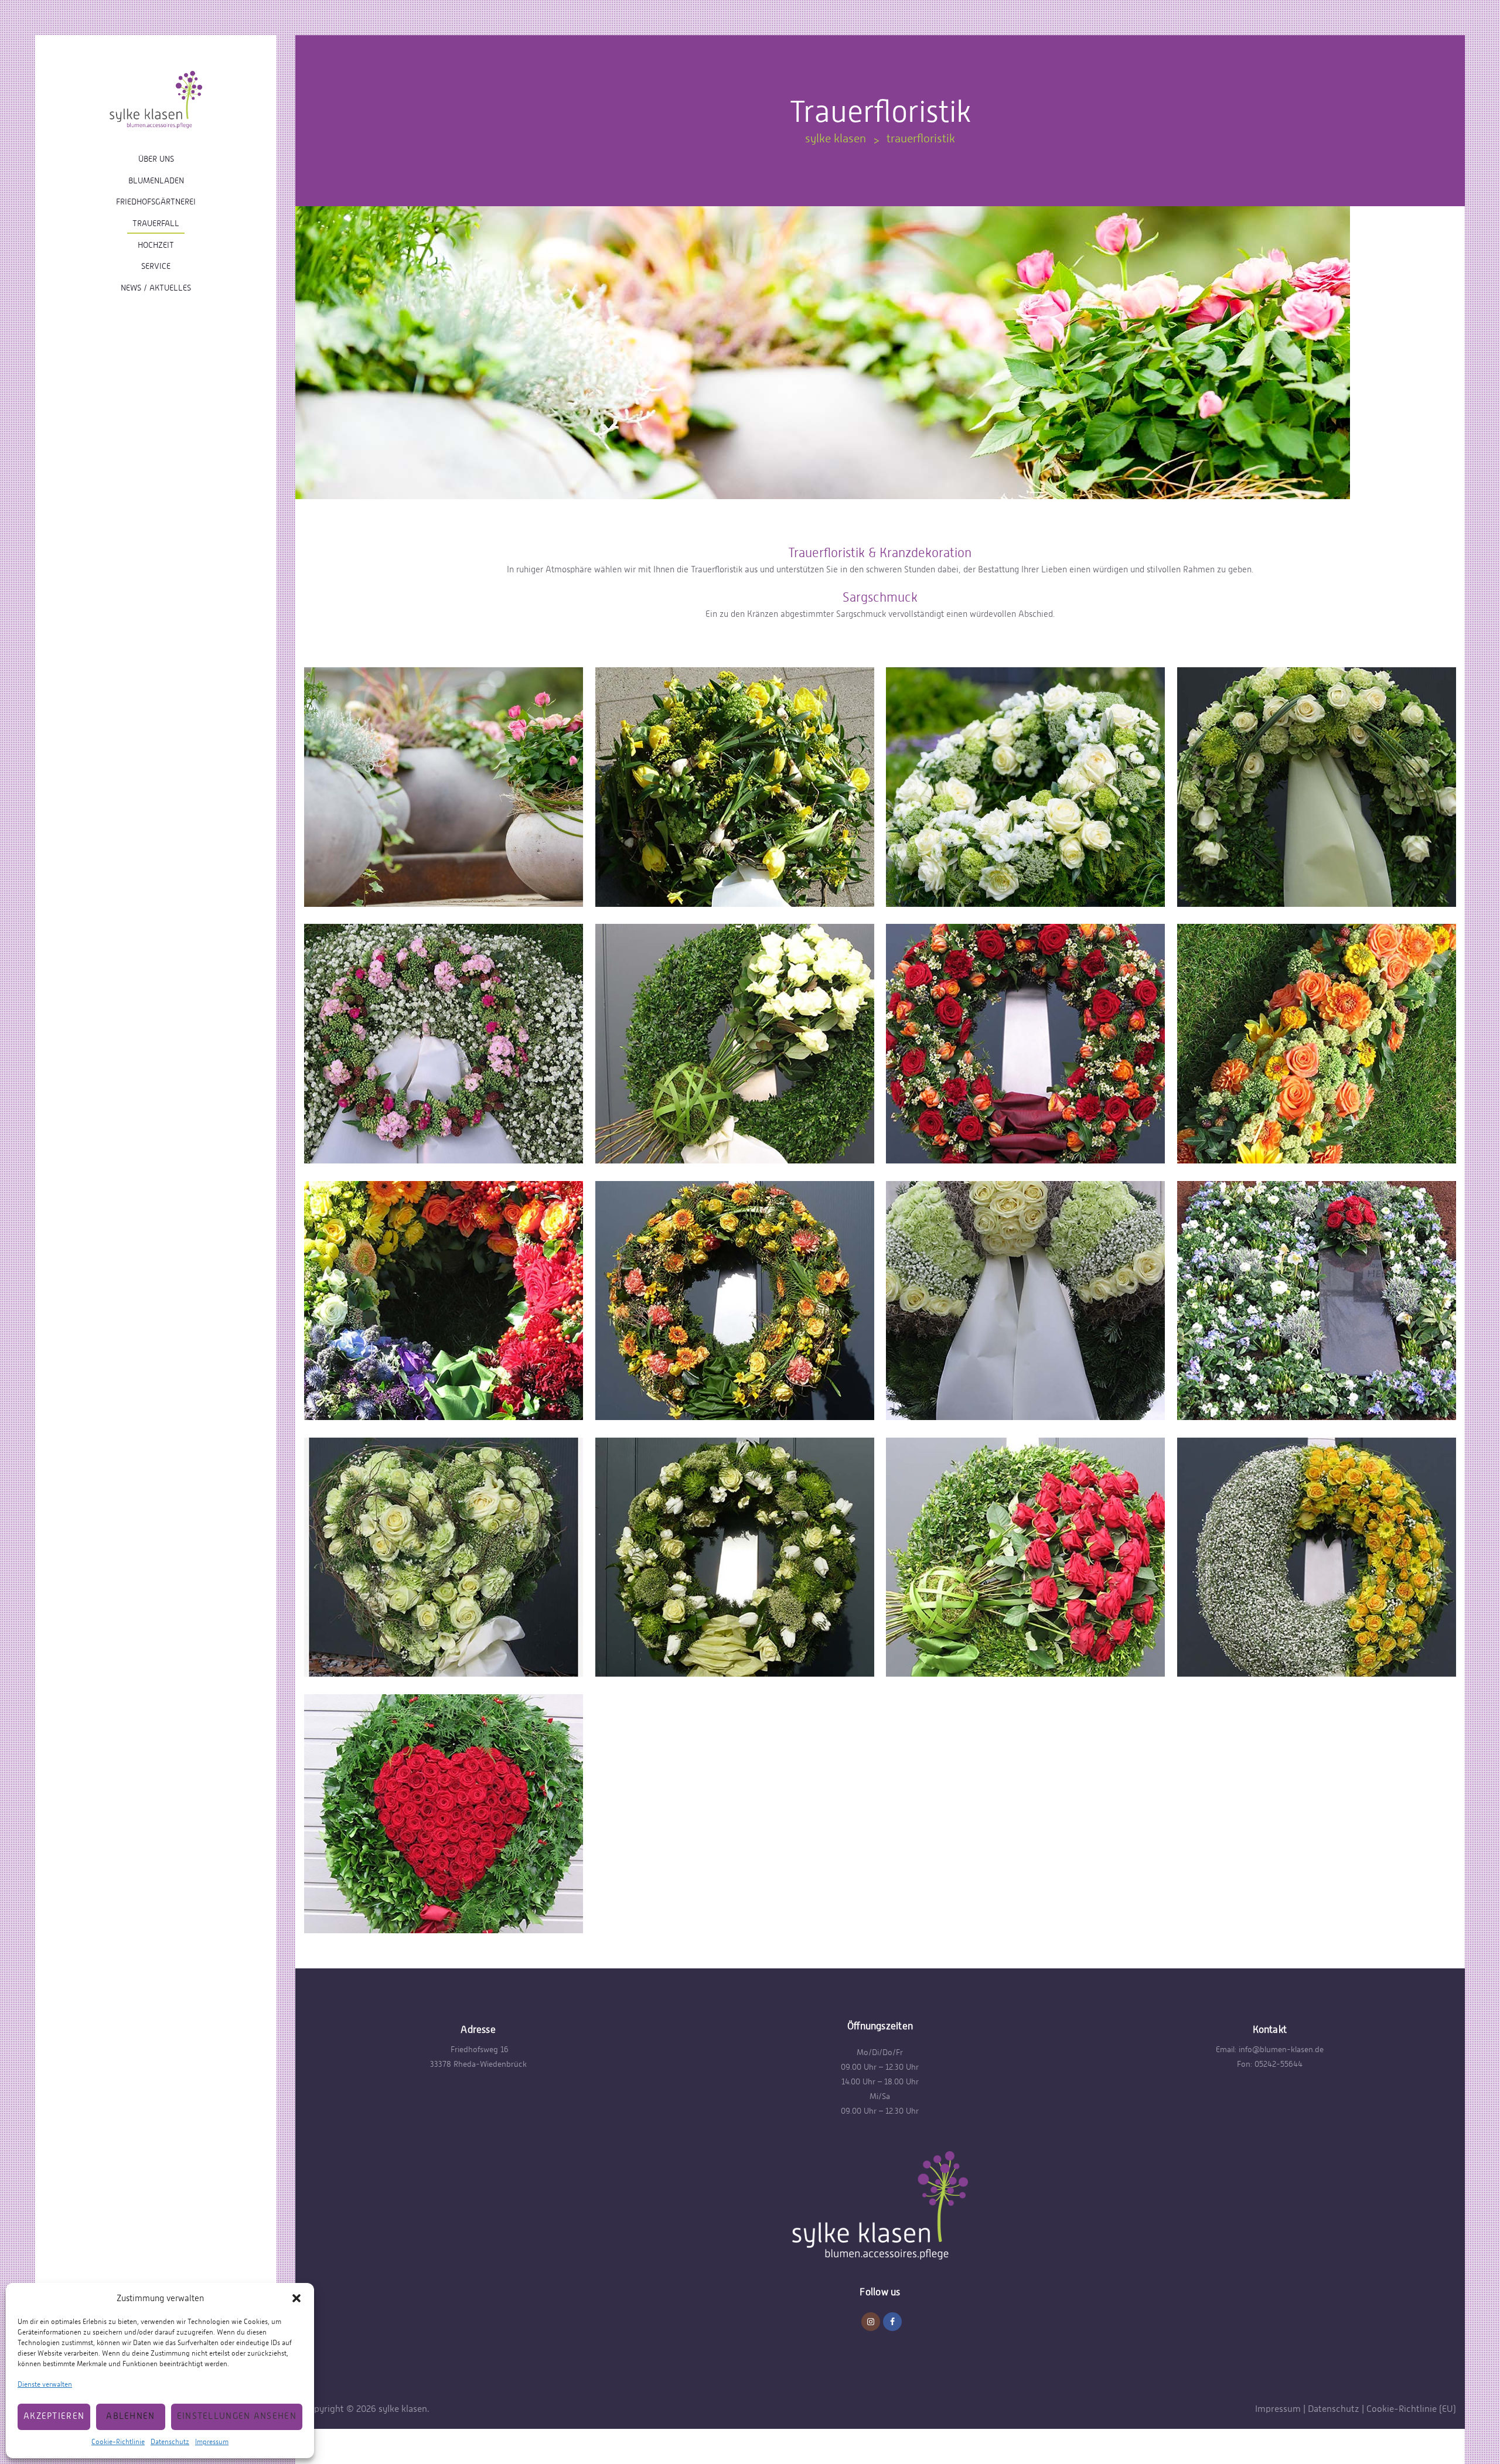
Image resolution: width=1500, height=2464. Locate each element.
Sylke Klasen (836, 139)
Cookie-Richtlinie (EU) (1411, 2410)
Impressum (212, 2442)
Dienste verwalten (45, 2385)
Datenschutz (170, 2442)
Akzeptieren (54, 2416)
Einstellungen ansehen (237, 2416)
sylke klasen (403, 2410)
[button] (296, 2298)
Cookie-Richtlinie (118, 2442)
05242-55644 (1279, 2064)
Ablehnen (130, 2416)
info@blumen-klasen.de (1281, 2050)
